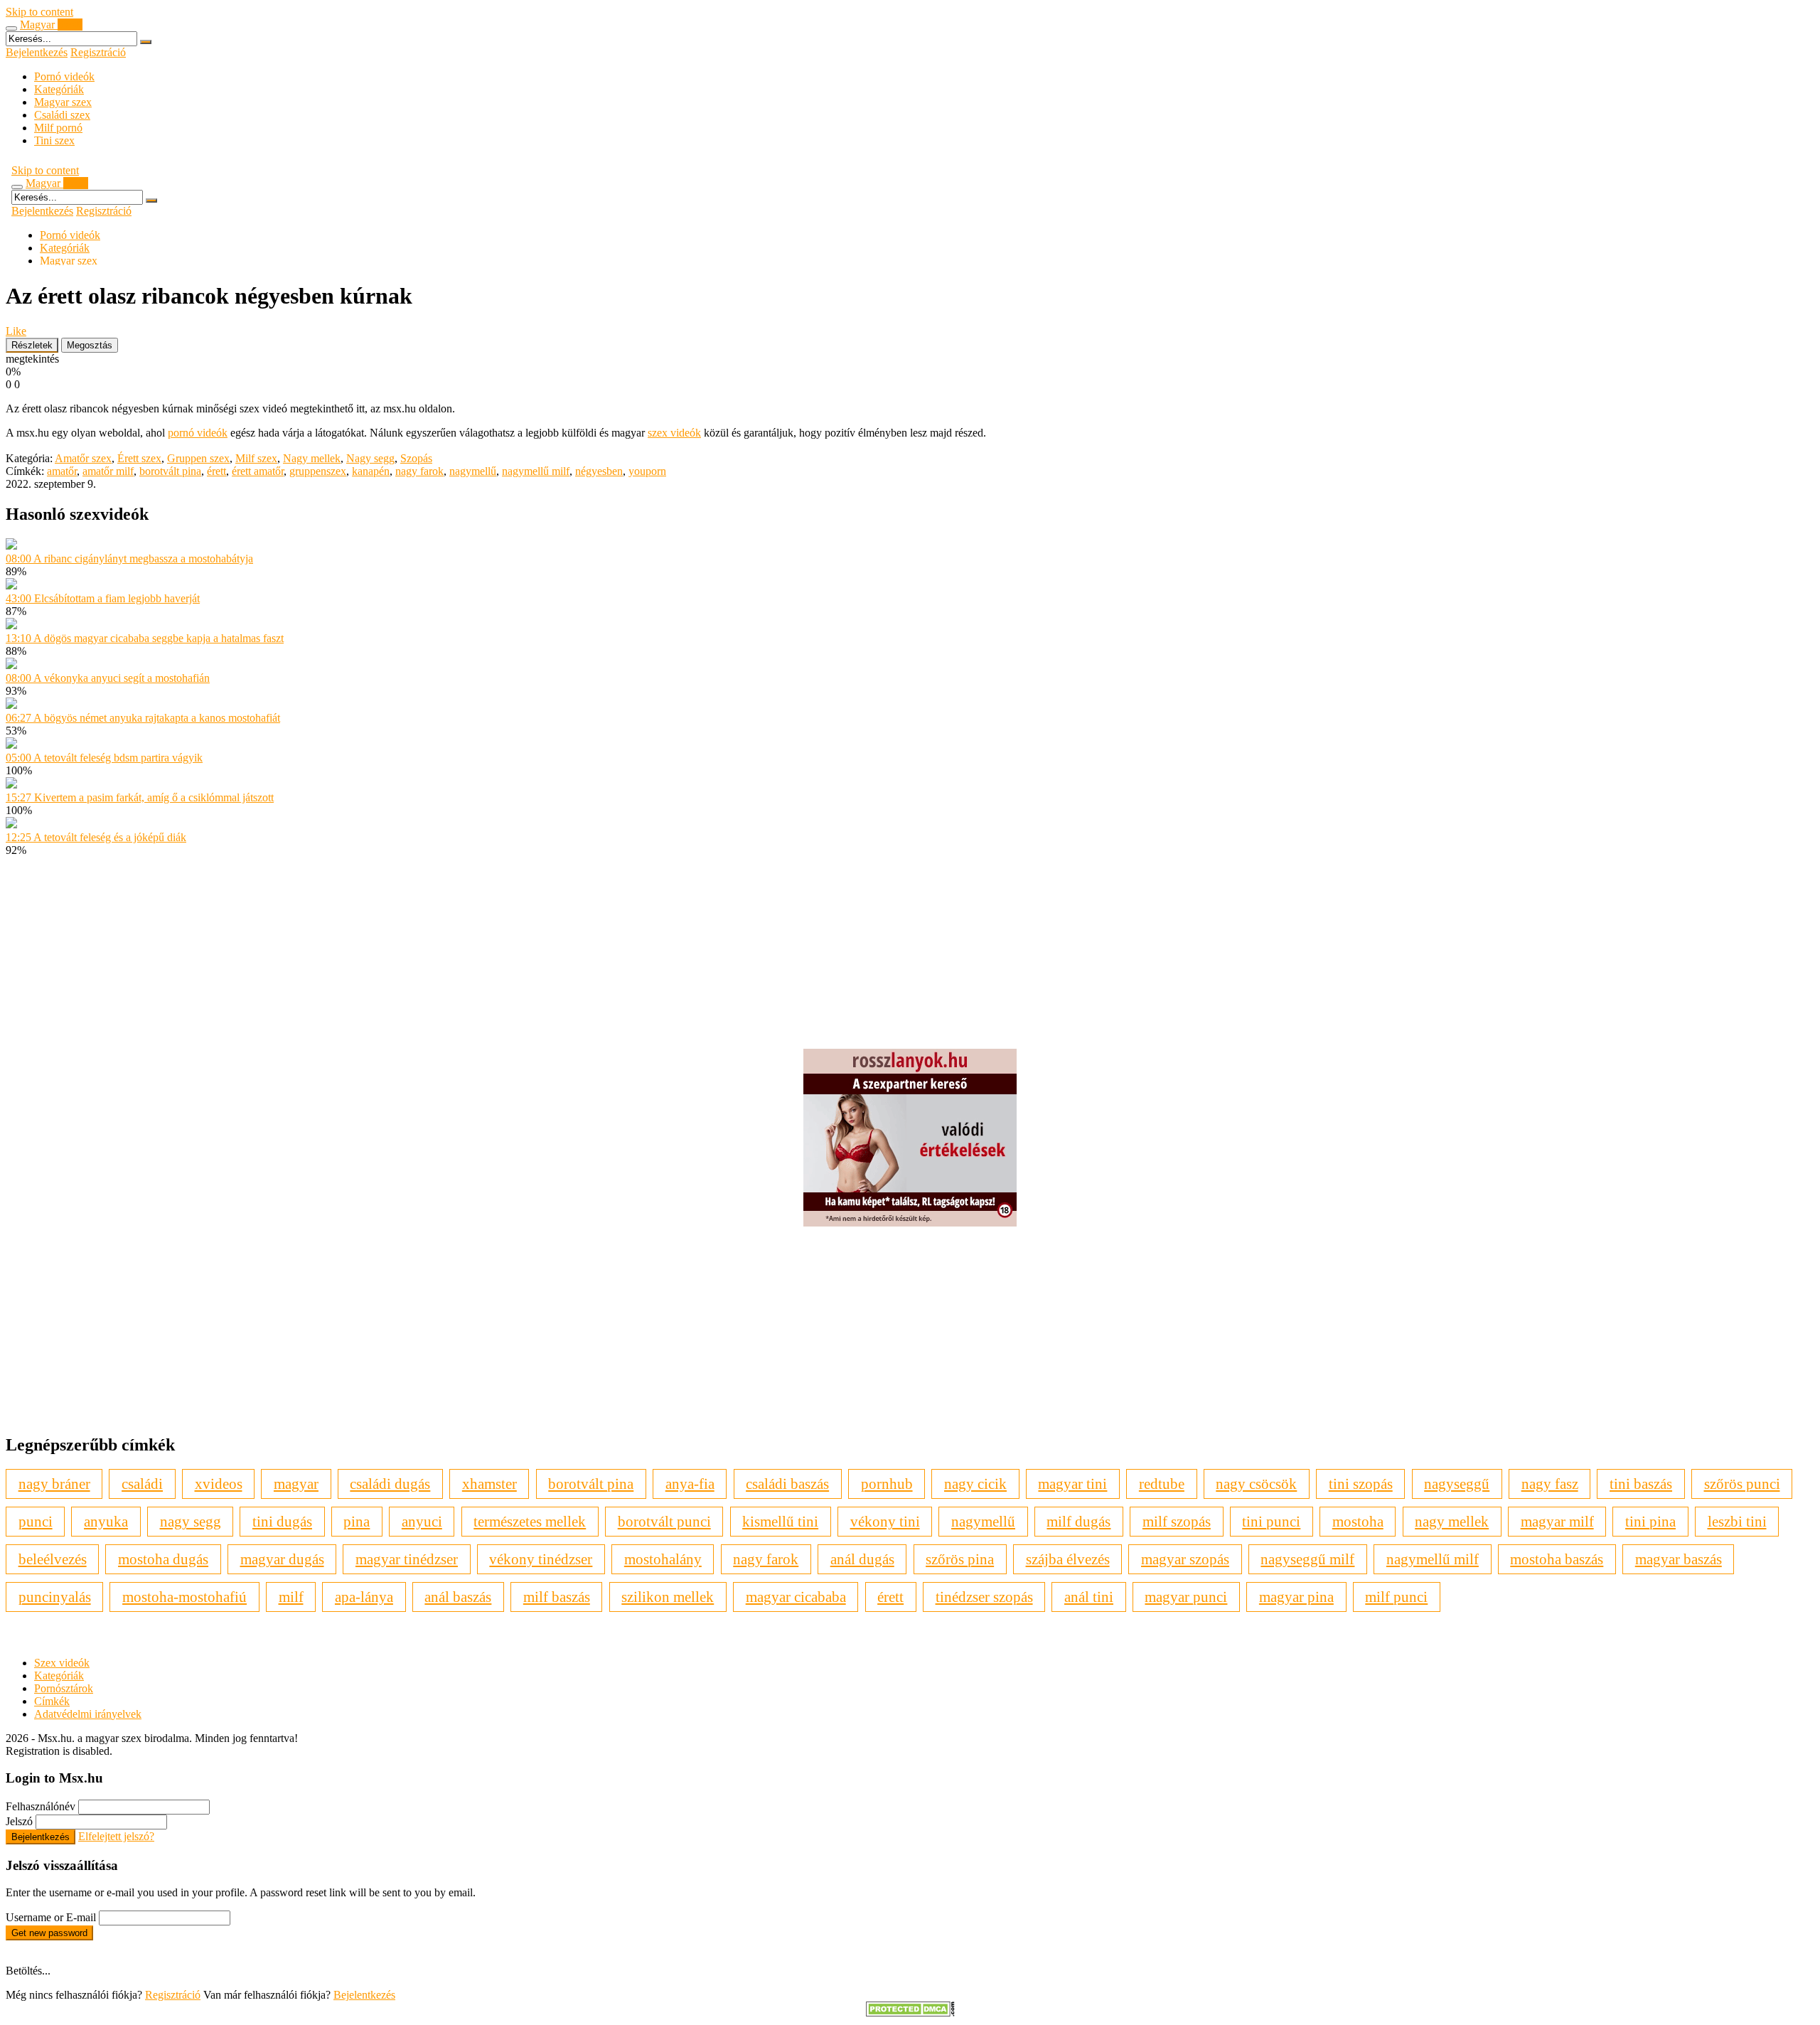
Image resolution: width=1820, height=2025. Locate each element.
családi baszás (787, 1484)
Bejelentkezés (37, 52)
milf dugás (1078, 1521)
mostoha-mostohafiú (184, 1597)
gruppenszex (318, 471)
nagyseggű (1457, 1484)
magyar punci (1186, 1597)
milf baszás (557, 1597)
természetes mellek (530, 1521)
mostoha (1358, 1521)
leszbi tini (1737, 1521)
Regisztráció (98, 52)
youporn (647, 471)
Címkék (52, 1701)
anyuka (106, 1521)
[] (146, 42)
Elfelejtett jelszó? (116, 1836)
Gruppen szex (198, 458)
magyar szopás (1185, 1559)
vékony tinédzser (541, 1559)
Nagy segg (370, 458)
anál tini (1089, 1597)
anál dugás (862, 1559)
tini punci (1271, 1521)
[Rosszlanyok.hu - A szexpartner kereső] (910, 1223)
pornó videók (198, 433)
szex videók (674, 433)
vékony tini (885, 1521)
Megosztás (90, 345)
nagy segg (191, 1521)
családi (142, 1484)
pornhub (887, 1484)
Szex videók (62, 1663)
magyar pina (1296, 1597)
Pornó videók (64, 76)
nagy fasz (1550, 1484)
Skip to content (39, 12)
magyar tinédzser (407, 1559)
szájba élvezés (1068, 1559)
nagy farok (419, 471)
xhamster (489, 1484)
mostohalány (663, 1559)
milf (291, 1597)
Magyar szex (63, 102)
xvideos (219, 1484)
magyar (296, 1484)
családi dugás (390, 1484)
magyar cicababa (796, 1597)
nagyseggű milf (1307, 1559)
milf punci (1396, 1597)
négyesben (599, 471)
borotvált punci (664, 1521)
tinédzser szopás (984, 1597)
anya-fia (690, 1484)
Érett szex (139, 458)
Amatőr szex (83, 458)
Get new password (49, 1933)
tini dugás (282, 1521)
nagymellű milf (536, 471)
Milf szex (256, 458)
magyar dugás (282, 1559)
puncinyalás (55, 1597)
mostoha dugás (163, 1559)
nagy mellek (1452, 1521)
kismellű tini (780, 1521)
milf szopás (1177, 1521)
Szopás (416, 458)
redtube (1162, 1484)
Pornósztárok (64, 1688)
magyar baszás (1679, 1559)
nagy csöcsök (1256, 1484)
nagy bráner (54, 1484)
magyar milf (1557, 1521)
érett (216, 471)
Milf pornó (58, 128)
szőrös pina (960, 1559)
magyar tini (1072, 1484)
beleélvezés (53, 1559)
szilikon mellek (668, 1597)
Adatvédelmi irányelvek (88, 1714)
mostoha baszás (1557, 1559)
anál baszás (458, 1597)
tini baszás (1641, 1484)
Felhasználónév (41, 1806)
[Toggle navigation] (11, 28)
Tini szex (54, 140)
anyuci (422, 1521)
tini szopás (1361, 1484)
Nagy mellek (312, 458)
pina (357, 1521)
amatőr (62, 471)
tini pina (1650, 1521)
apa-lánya (364, 1597)
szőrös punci (1742, 1484)
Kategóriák (59, 89)
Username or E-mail (51, 1917)
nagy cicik (975, 1484)
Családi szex (62, 115)
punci (36, 1521)
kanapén (371, 471)
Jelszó (19, 1821)
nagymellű (473, 471)
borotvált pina (170, 471)
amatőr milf (108, 471)
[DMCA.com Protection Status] (910, 2013)
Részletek (32, 345)
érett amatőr (258, 471)
